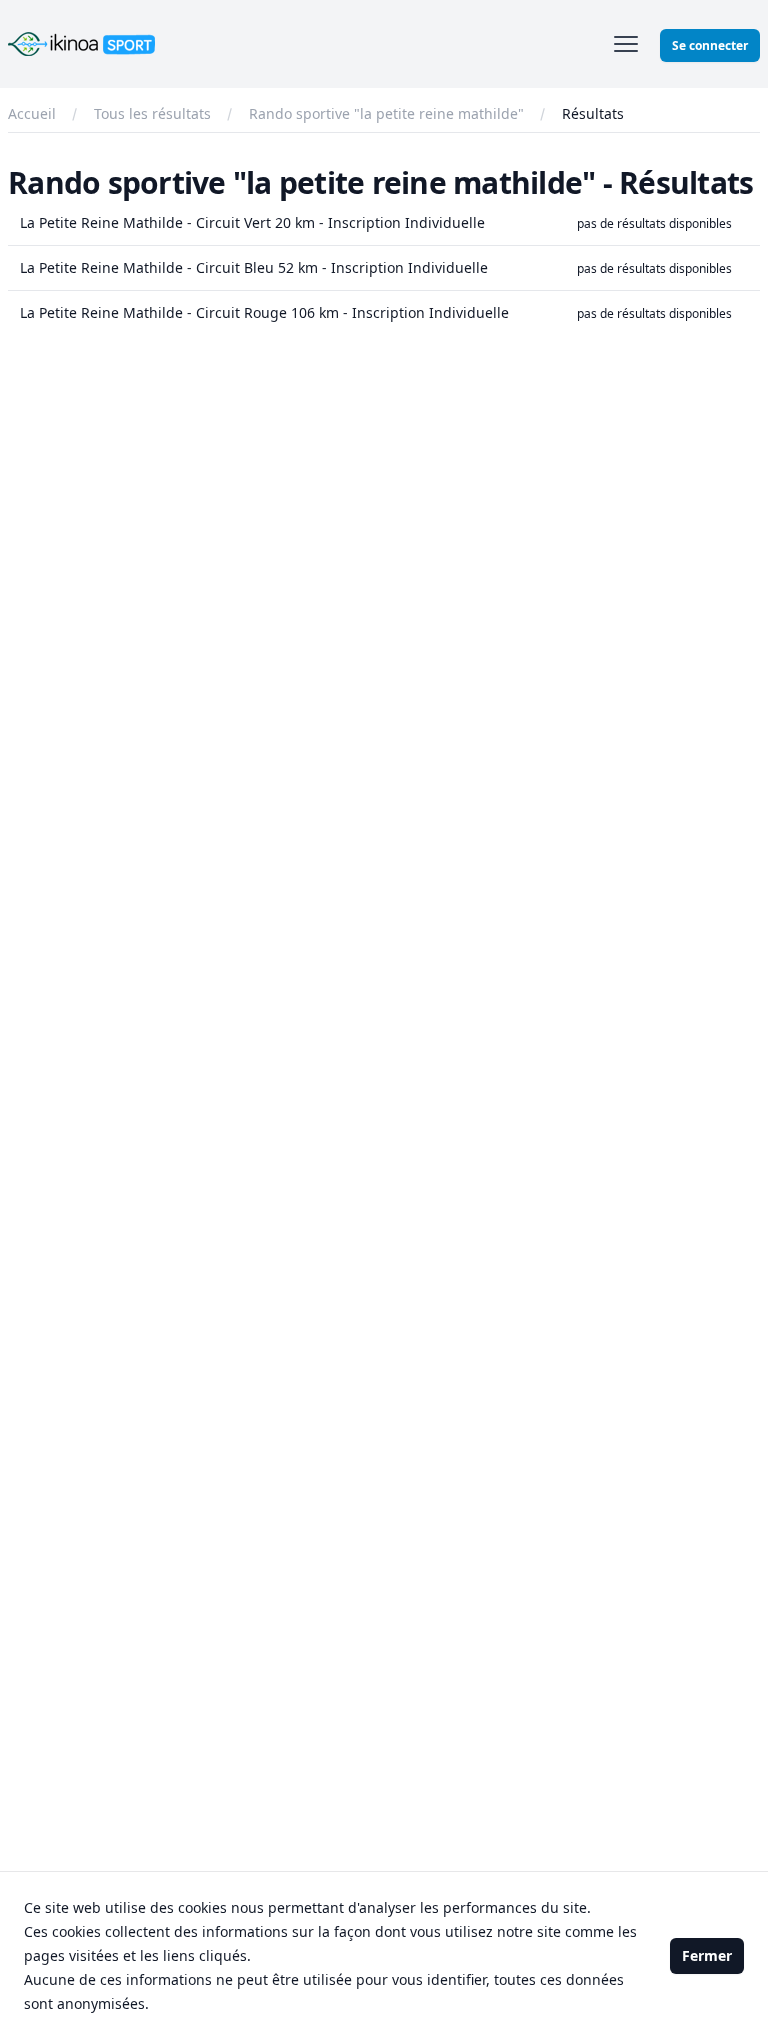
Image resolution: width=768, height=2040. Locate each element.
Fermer (707, 1955)
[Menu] (626, 44)
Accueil (32, 113)
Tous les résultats (152, 113)
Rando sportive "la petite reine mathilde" (386, 113)
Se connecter (710, 45)
